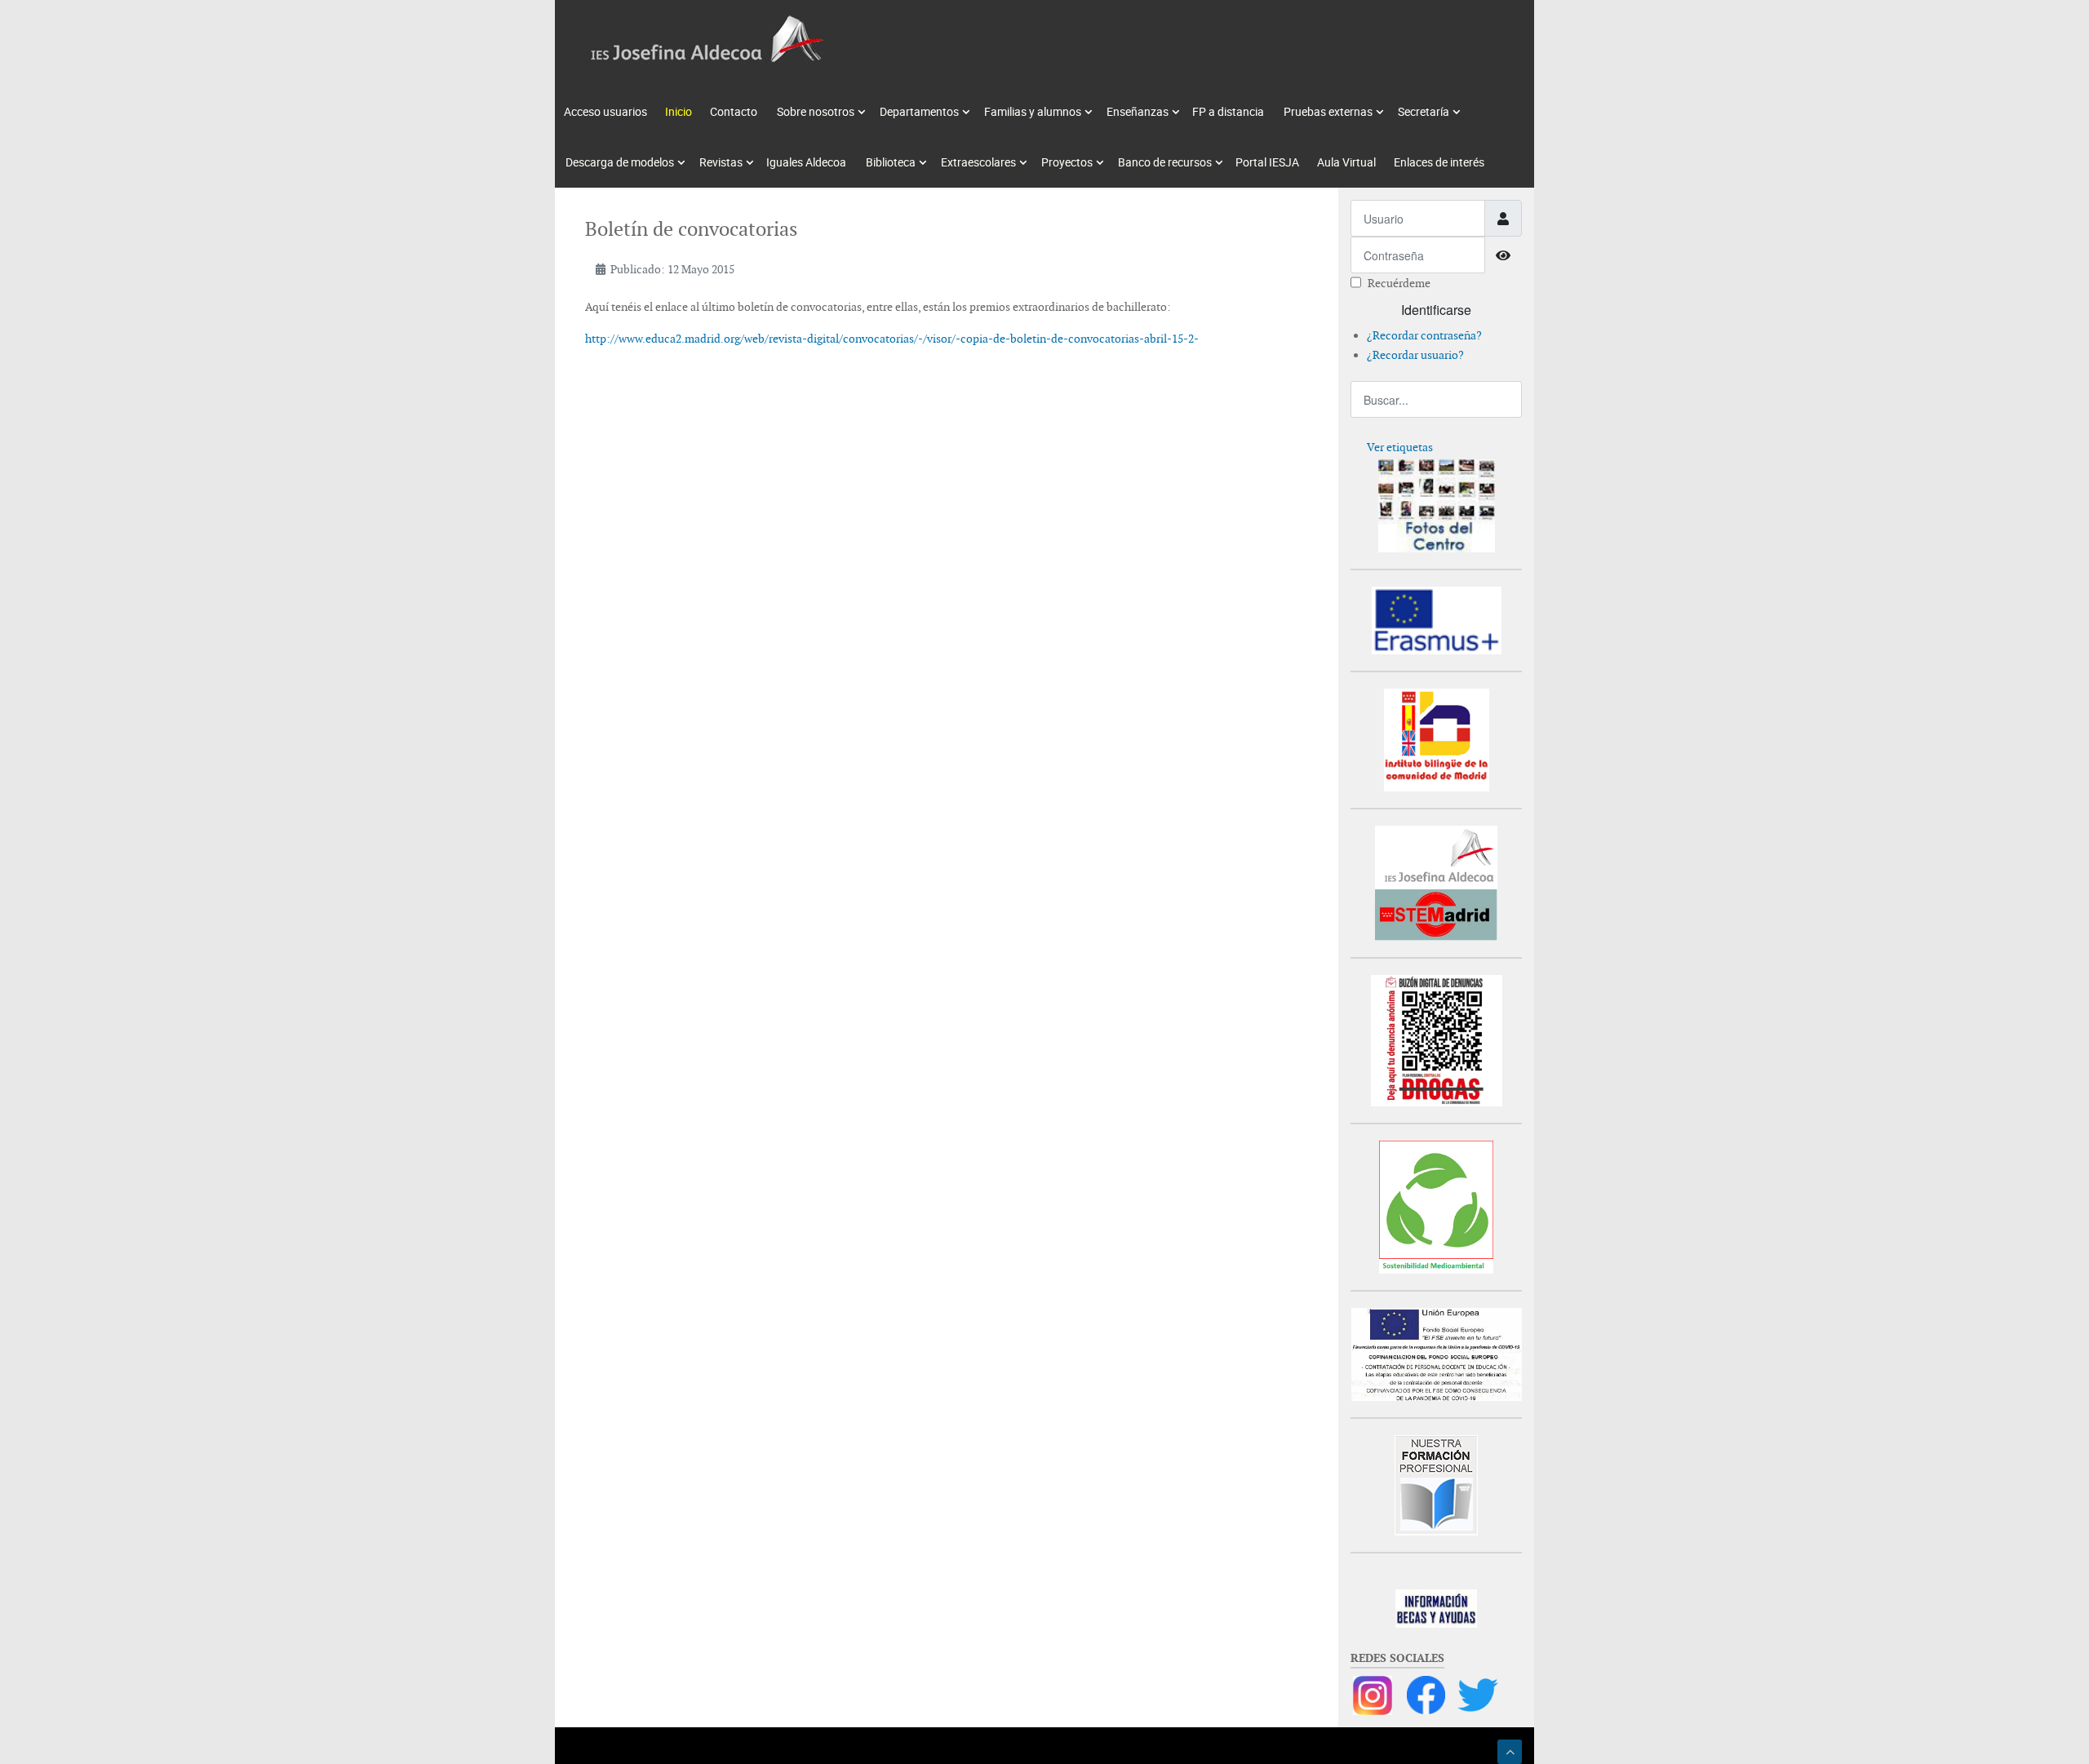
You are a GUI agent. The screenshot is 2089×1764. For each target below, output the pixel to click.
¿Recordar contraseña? (1424, 335)
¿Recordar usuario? (1415, 355)
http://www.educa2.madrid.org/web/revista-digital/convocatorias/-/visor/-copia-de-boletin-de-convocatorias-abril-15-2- (892, 339)
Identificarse (1436, 310)
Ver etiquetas (1400, 447)
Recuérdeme (1399, 283)
